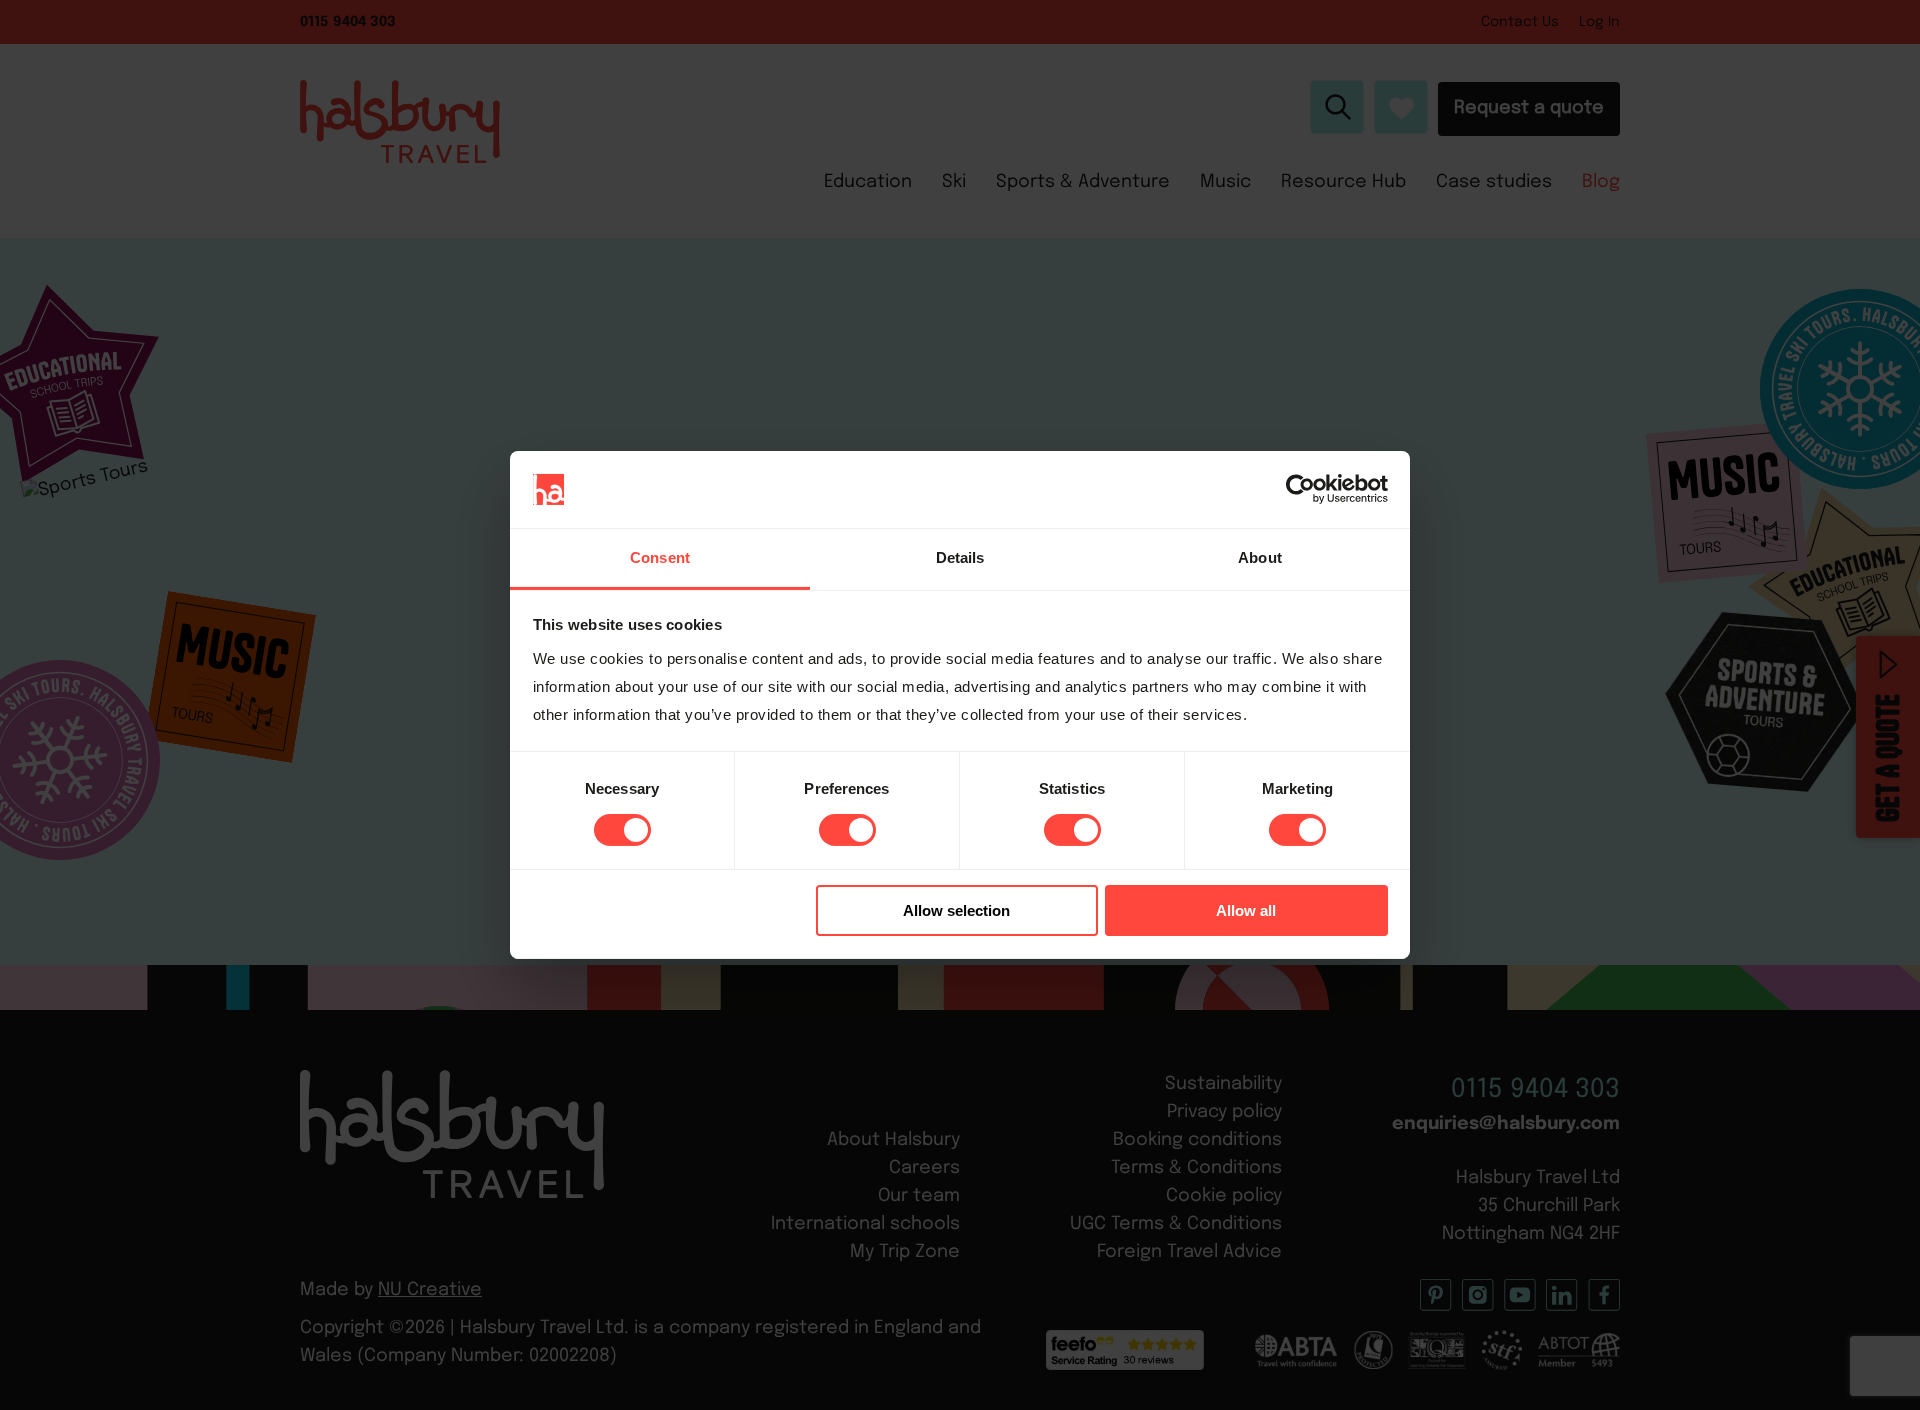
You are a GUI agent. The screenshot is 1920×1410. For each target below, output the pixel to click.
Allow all (1246, 910)
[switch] (847, 830)
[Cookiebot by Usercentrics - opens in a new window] (1300, 489)
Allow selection (956, 910)
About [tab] (1260, 557)
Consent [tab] (660, 557)
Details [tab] (960, 557)
